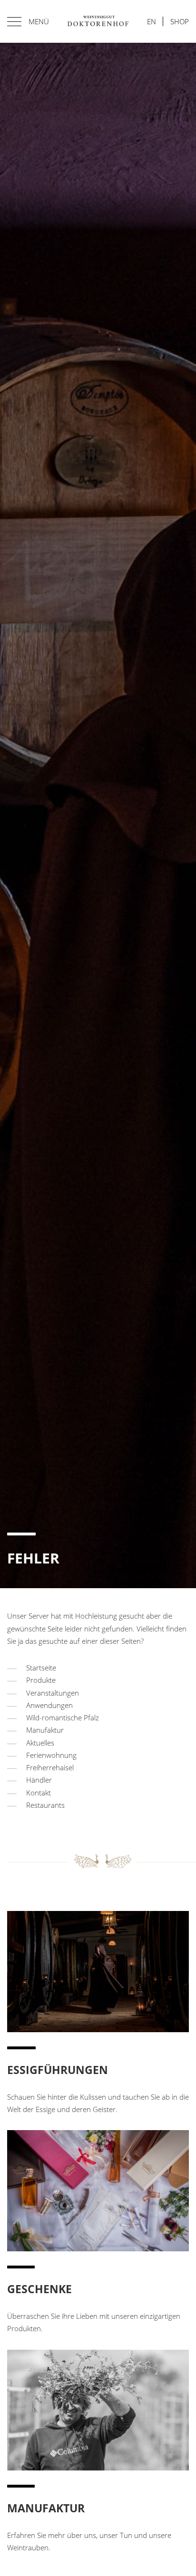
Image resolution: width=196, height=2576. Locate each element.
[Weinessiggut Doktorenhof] (98, 21)
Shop (180, 21)
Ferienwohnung (51, 1755)
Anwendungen (49, 1705)
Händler (39, 1780)
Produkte (41, 1680)
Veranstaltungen (53, 1693)
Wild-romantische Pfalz (63, 1717)
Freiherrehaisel (50, 1767)
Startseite (41, 1668)
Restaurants (45, 1805)
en (152, 21)
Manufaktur (45, 1730)
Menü (39, 21)
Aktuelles (40, 1743)
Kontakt (39, 1793)
